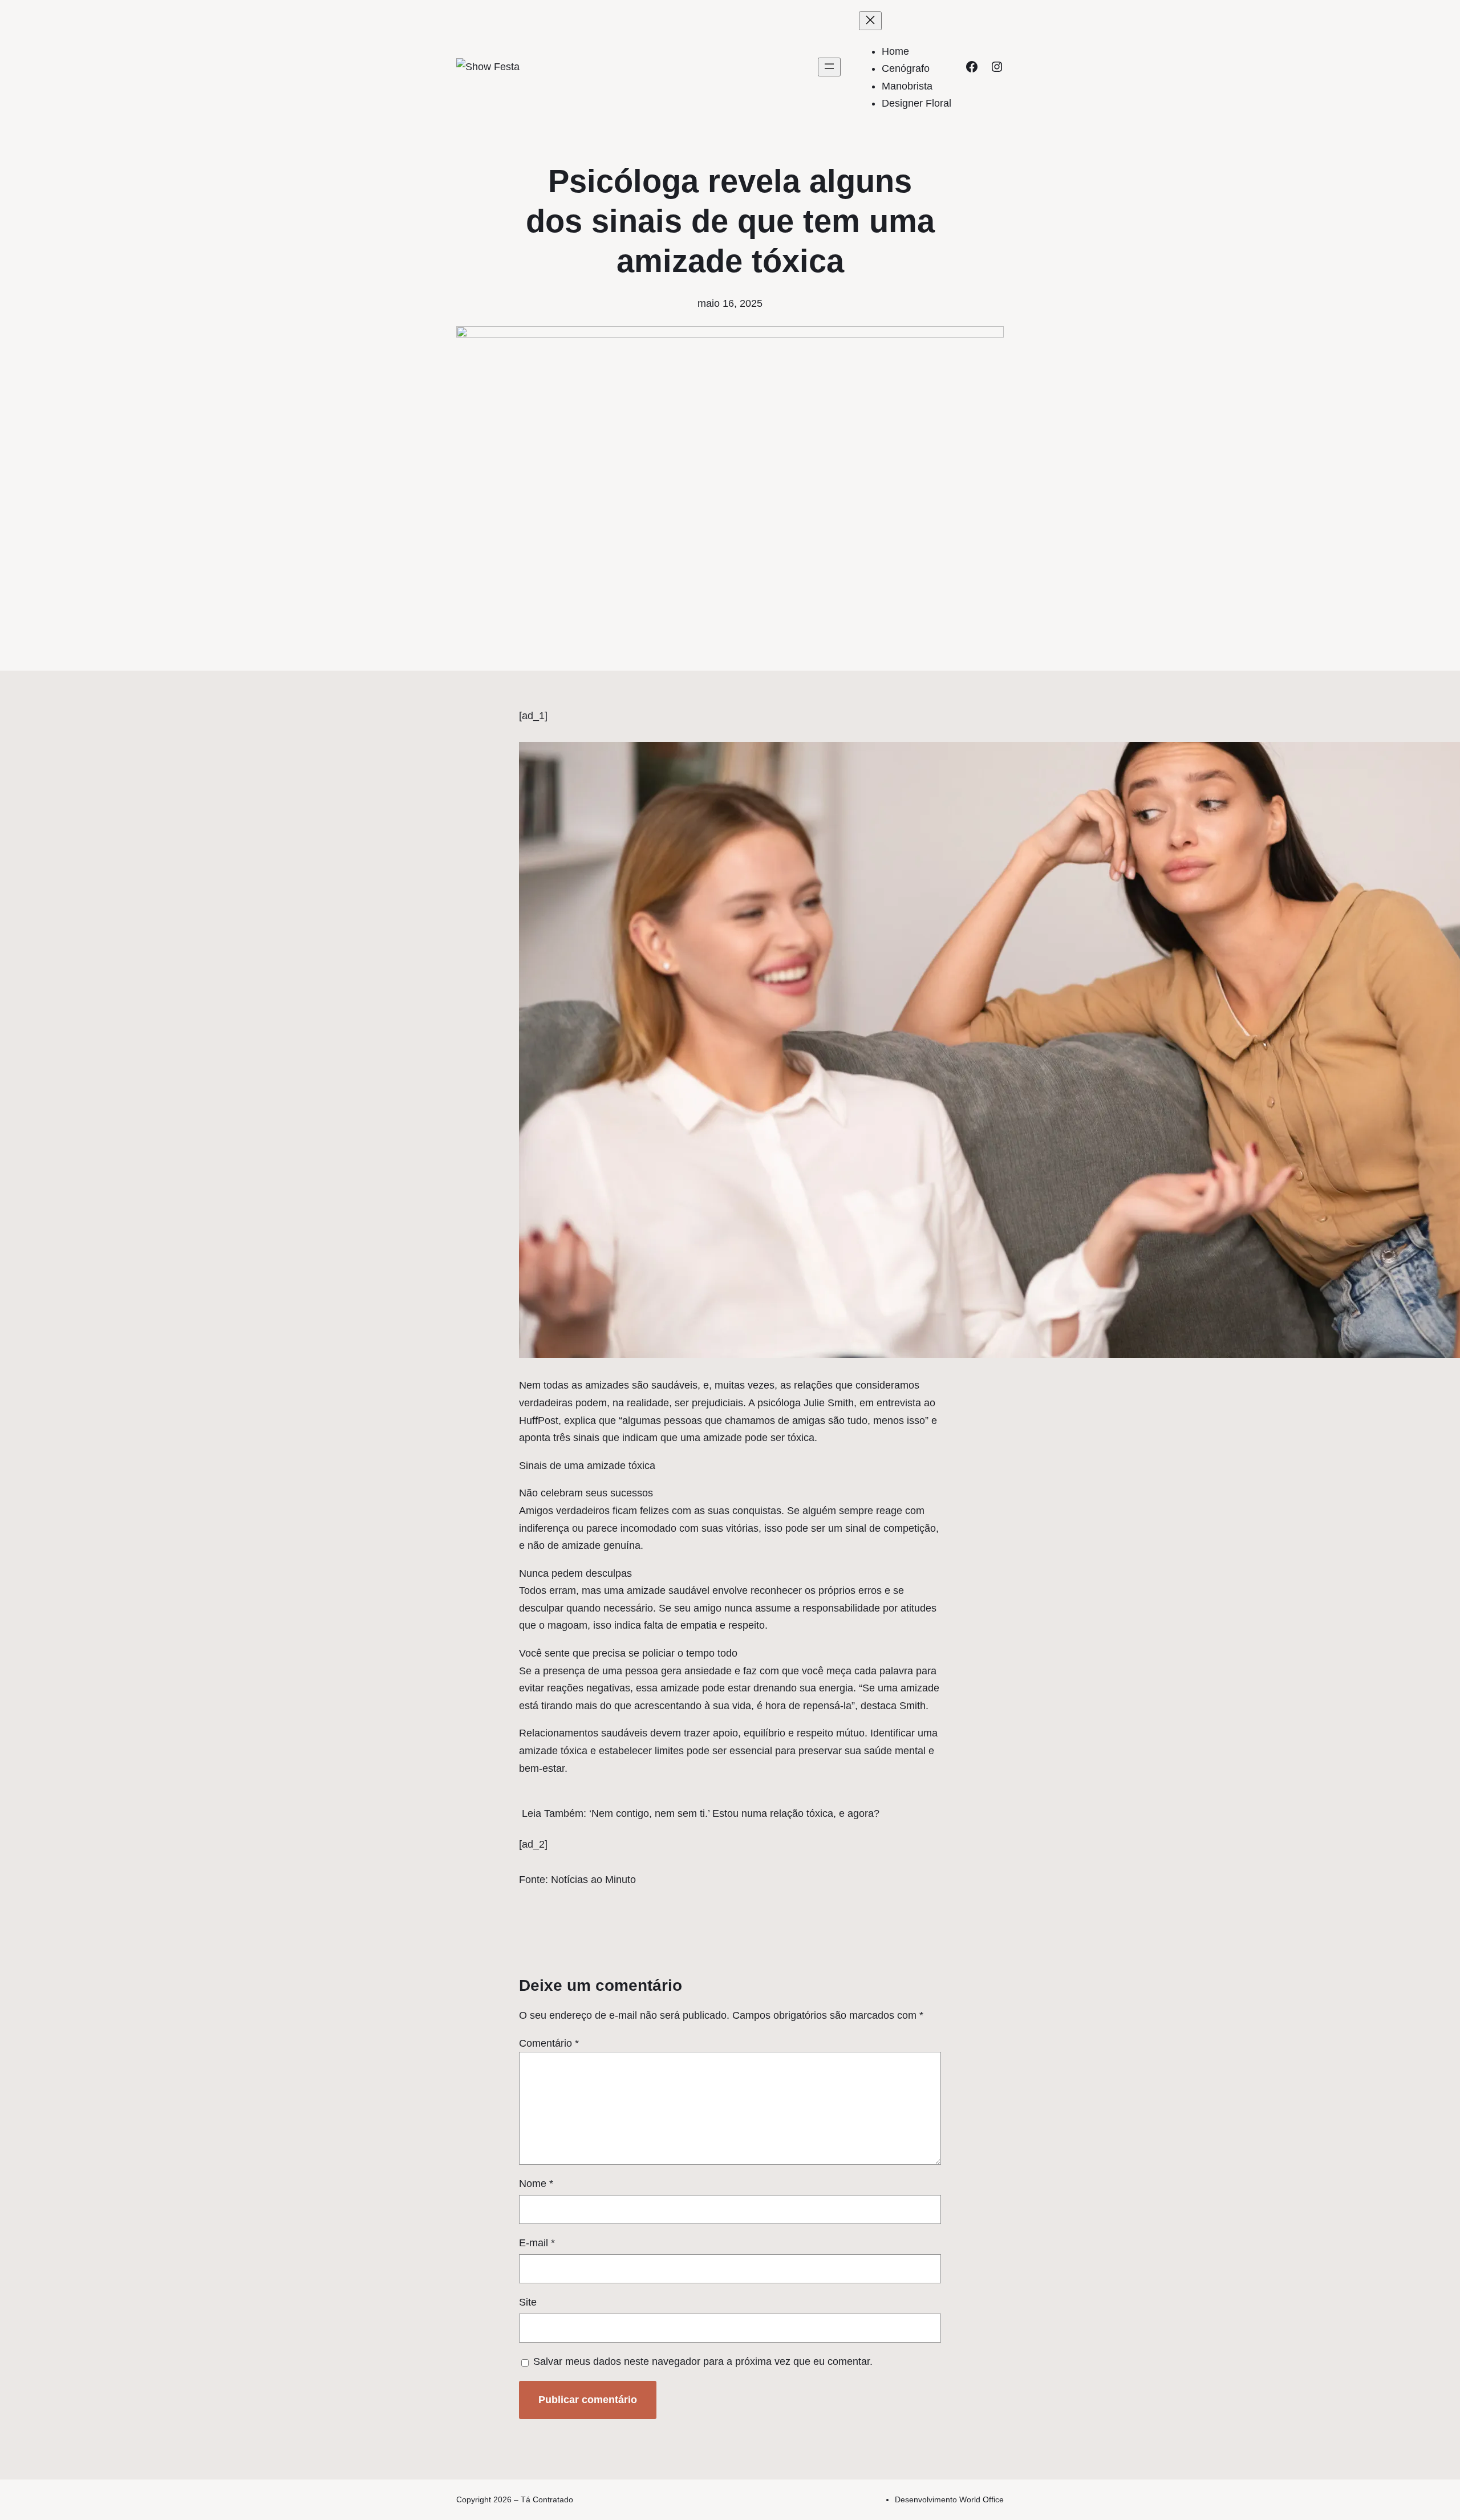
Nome (536, 2184)
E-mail (537, 2243)
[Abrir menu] (829, 67)
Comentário (549, 2043)
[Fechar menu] (870, 21)
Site (528, 2302)
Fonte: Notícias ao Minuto (577, 1880)
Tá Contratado (547, 2499)
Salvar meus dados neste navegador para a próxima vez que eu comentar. (703, 2361)
